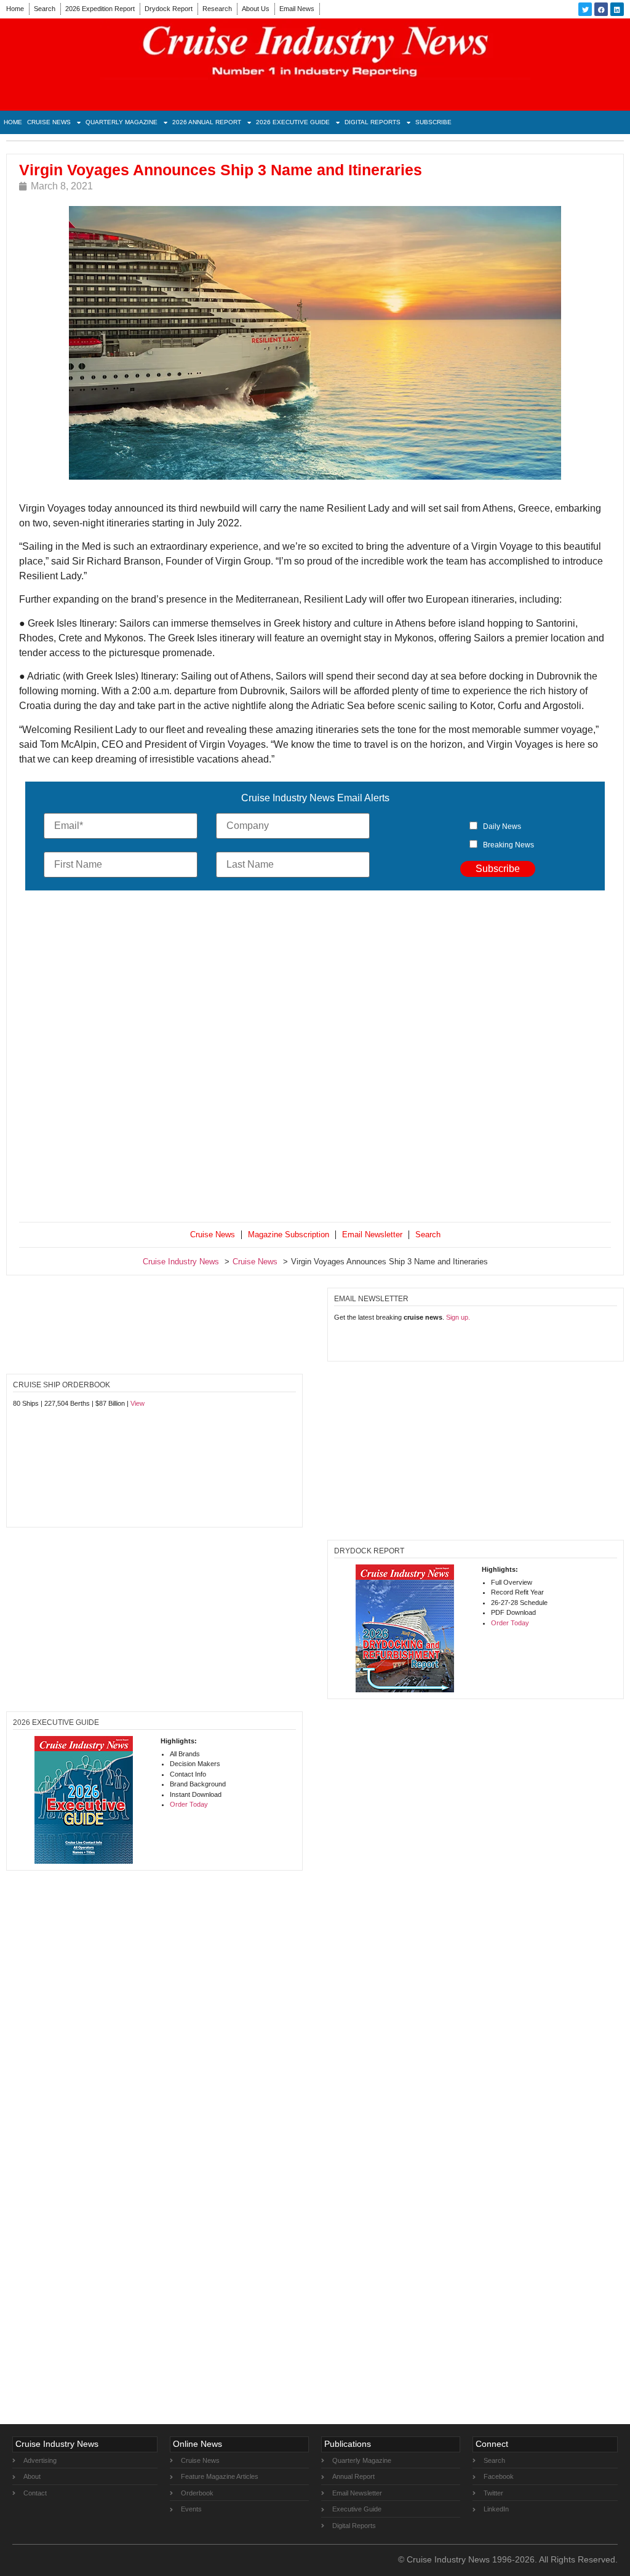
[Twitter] (585, 9)
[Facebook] (601, 9)
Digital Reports (373, 122)
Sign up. (458, 1317)
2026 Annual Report (207, 122)
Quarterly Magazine (122, 122)
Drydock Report (169, 9)
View (138, 1403)
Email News (297, 9)
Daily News (502, 826)
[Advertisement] (315, 1059)
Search (45, 9)
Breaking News (508, 845)
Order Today (510, 1623)
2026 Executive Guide (293, 122)
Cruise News (49, 122)
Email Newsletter (372, 1234)
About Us (256, 9)
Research (217, 9)
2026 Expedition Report (100, 9)
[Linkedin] (617, 9)
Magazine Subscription (289, 1234)
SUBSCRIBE (433, 122)
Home (15, 9)
